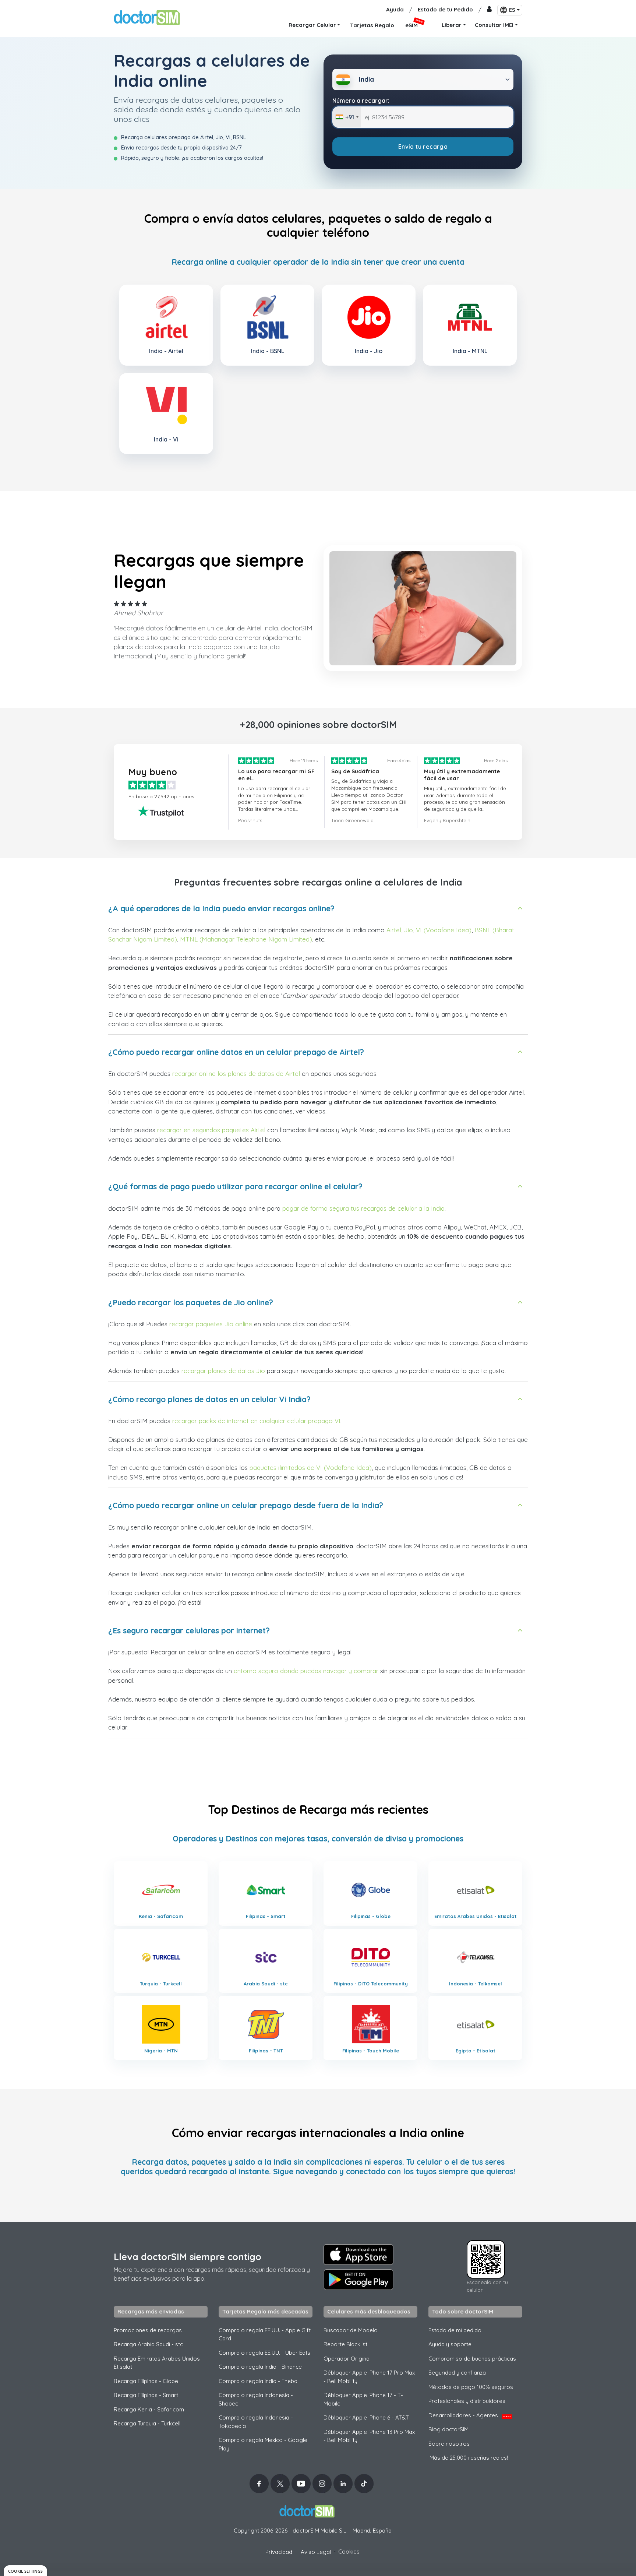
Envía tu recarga (423, 147)
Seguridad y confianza (457, 2373)
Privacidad (279, 2552)
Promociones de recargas (148, 2330)
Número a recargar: (361, 101)
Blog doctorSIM (448, 2429)
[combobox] (347, 117)
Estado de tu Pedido (445, 9)
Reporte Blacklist (345, 2344)
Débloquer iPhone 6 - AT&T (366, 2417)
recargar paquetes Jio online (211, 1324)
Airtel (394, 930)
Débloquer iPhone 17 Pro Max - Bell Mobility (369, 2377)
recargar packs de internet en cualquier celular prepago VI (256, 1421)
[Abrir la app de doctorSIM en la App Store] (358, 2255)
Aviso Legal (316, 2552)
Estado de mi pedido (455, 2330)
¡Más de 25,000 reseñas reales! (468, 2458)
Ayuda (395, 9)
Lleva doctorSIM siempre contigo (188, 2257)
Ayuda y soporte (450, 2344)
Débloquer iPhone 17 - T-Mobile (363, 2399)
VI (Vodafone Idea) (444, 930)
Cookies (349, 2552)
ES (512, 10)
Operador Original (347, 2359)
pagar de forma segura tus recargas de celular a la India (363, 1208)
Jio (409, 930)
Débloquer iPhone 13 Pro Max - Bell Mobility (369, 2436)
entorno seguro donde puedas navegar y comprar (306, 1671)
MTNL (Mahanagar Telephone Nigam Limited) (246, 939)
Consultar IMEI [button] (494, 25)
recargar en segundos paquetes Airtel (211, 1130)
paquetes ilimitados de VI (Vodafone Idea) (311, 1468)
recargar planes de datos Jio (223, 1371)
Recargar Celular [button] (312, 25)
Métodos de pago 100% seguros (471, 2387)
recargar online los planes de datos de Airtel (236, 1074)
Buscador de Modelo (351, 2330)
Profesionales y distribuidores (467, 2401)
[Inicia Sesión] (489, 10)
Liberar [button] (452, 25)
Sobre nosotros (449, 2444)
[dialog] (25, 2571)
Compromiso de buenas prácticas (472, 2359)
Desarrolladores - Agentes (469, 2415)
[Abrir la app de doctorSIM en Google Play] (358, 2280)
